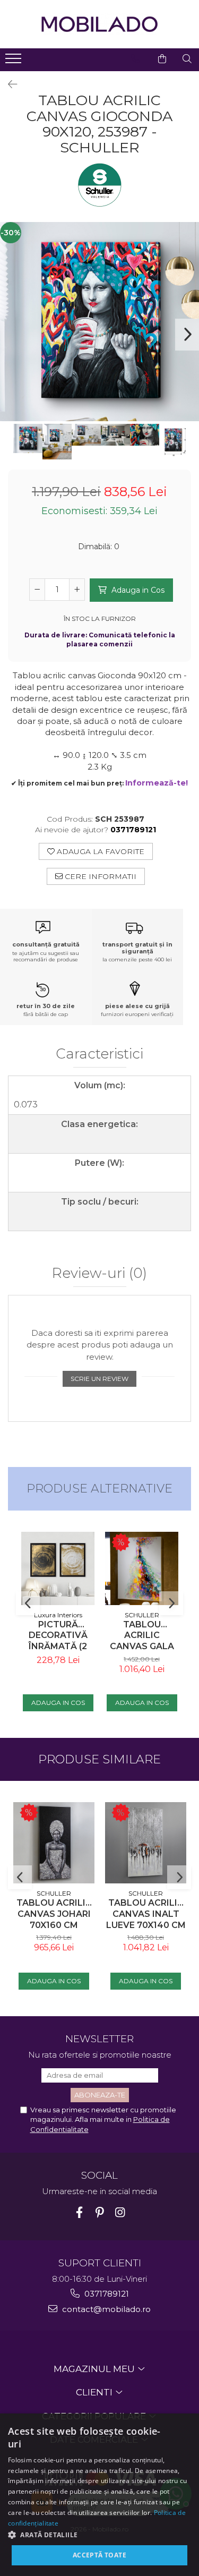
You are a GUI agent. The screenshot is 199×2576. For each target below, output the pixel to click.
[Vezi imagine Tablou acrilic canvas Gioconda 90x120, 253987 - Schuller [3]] (115, 435)
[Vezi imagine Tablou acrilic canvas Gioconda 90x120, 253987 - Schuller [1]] (57, 442)
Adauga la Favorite (99, 851)
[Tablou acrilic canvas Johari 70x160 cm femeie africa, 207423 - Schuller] (54, 1843)
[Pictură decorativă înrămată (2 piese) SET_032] (58, 1568)
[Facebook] (79, 2212)
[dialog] (99, 2495)
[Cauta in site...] (187, 59)
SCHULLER (142, 1615)
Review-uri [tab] (99, 1274)
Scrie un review (99, 1379)
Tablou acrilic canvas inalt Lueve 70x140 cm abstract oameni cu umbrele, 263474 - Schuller (146, 1914)
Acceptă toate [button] (99, 2555)
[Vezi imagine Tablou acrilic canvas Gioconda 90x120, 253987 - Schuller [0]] (28, 438)
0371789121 (106, 2294)
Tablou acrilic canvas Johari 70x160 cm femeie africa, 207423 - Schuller (54, 1914)
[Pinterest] (99, 2212)
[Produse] (15, 62)
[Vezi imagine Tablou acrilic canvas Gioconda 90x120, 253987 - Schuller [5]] (174, 441)
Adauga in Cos (137, 590)
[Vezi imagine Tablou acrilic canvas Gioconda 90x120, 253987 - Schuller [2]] (86, 435)
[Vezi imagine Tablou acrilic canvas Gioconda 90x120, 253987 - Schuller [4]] (145, 435)
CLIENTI (95, 2392)
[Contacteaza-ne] (136, 59)
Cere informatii (99, 876)
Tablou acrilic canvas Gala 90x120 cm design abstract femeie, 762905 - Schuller (142, 1636)
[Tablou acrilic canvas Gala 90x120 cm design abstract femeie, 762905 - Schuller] (142, 1568)
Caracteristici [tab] (99, 1054)
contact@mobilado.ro (105, 2309)
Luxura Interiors (58, 1615)
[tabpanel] (99, 322)
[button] (99, 2534)
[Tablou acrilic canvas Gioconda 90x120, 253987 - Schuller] (99, 322)
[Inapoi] (8, 84)
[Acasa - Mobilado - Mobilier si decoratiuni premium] (100, 24)
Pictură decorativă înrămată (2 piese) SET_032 (58, 1636)
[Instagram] (120, 2212)
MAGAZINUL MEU (95, 2369)
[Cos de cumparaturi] (162, 59)
